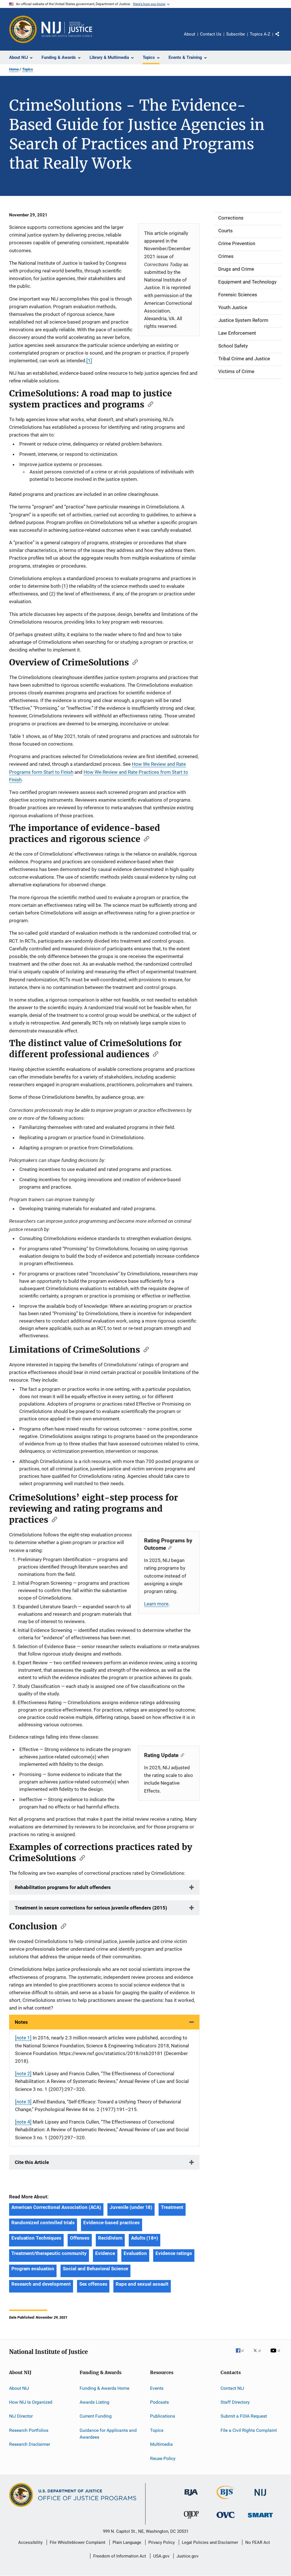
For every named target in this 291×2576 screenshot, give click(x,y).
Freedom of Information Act (120, 2556)
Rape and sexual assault (142, 2284)
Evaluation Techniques (36, 2238)
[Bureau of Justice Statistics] (226, 2500)
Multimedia (161, 2444)
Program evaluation (33, 2269)
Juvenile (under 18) (131, 2207)
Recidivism (110, 2238)
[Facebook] (242, 2354)
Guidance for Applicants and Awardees (108, 2434)
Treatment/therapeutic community (49, 2253)
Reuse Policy (163, 2458)
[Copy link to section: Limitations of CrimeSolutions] (144, 1349)
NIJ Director (21, 2416)
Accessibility (30, 2542)
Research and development (41, 2284)
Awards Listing (94, 2402)
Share (282, 38)
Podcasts (159, 2402)
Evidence (105, 2253)
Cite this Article (32, 2162)
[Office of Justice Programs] (23, 29)
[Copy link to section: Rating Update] (181, 1755)
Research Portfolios (29, 2430)
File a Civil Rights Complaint (249, 2430)
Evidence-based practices (112, 2223)
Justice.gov (187, 2556)
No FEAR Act (258, 2542)
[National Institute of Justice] (260, 2497)
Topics (28, 69)
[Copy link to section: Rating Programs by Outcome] (169, 1547)
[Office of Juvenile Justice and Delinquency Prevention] (191, 2520)
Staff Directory (235, 2402)
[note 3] (23, 2102)
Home (14, 69)
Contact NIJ (232, 2388)
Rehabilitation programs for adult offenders (63, 1887)
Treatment (172, 2207)
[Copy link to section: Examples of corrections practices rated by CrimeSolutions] (80, 1857)
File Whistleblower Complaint (78, 2542)
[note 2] (23, 2074)
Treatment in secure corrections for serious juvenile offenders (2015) (91, 1908)
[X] (259, 2354)
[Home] (67, 29)
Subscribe (236, 34)
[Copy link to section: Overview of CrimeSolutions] (133, 662)
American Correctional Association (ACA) (56, 2207)
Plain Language (127, 2542)
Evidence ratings (174, 2253)
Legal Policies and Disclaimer (210, 2542)
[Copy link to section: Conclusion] (62, 1926)
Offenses (80, 2238)
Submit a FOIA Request (244, 2416)
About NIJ (19, 2388)
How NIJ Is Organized (31, 2402)
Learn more (156, 1604)
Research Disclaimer (30, 2444)
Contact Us (211, 34)
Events (157, 2388)
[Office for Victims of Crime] (226, 2519)
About (190, 34)
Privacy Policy (162, 2542)
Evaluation (135, 2253)
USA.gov (161, 2556)
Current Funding (96, 2416)
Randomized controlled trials (43, 2223)
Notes (21, 2022)
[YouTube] (276, 2354)
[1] (89, 361)
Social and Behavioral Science (95, 2269)
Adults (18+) (145, 2238)
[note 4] (23, 2122)
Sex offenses (93, 2284)
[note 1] (23, 2038)
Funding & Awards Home (104, 2388)
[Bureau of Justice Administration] (191, 2497)
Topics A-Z (260, 34)
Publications (163, 2416)
